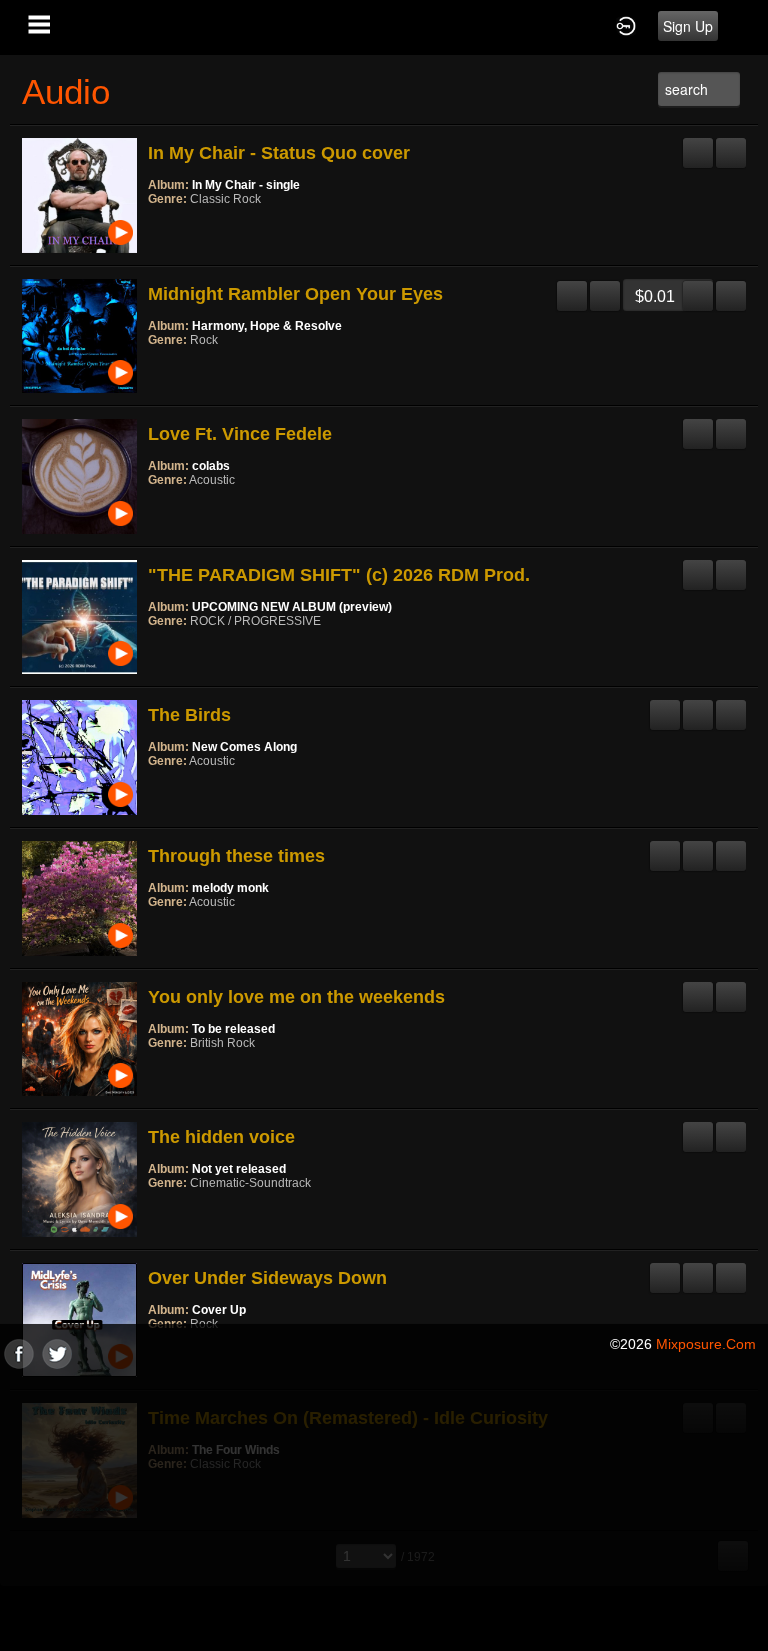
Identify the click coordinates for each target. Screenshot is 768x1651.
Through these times (236, 856)
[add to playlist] (731, 145)
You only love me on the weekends (296, 997)
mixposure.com (706, 1344)
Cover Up (219, 1310)
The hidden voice (221, 1137)
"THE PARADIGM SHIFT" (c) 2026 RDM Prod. (339, 575)
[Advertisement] (384, 1509)
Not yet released (239, 1169)
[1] (156, 226)
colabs (211, 466)
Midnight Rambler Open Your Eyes (295, 294)
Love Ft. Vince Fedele (240, 434)
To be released (233, 1029)
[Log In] (626, 25)
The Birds (189, 715)
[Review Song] (698, 145)
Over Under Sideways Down (267, 1278)
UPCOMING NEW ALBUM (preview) (292, 607)
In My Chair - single (246, 185)
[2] (164, 226)
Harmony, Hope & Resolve (267, 326)
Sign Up (688, 26)
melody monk (230, 888)
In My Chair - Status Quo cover (279, 153)
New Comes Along (244, 747)
